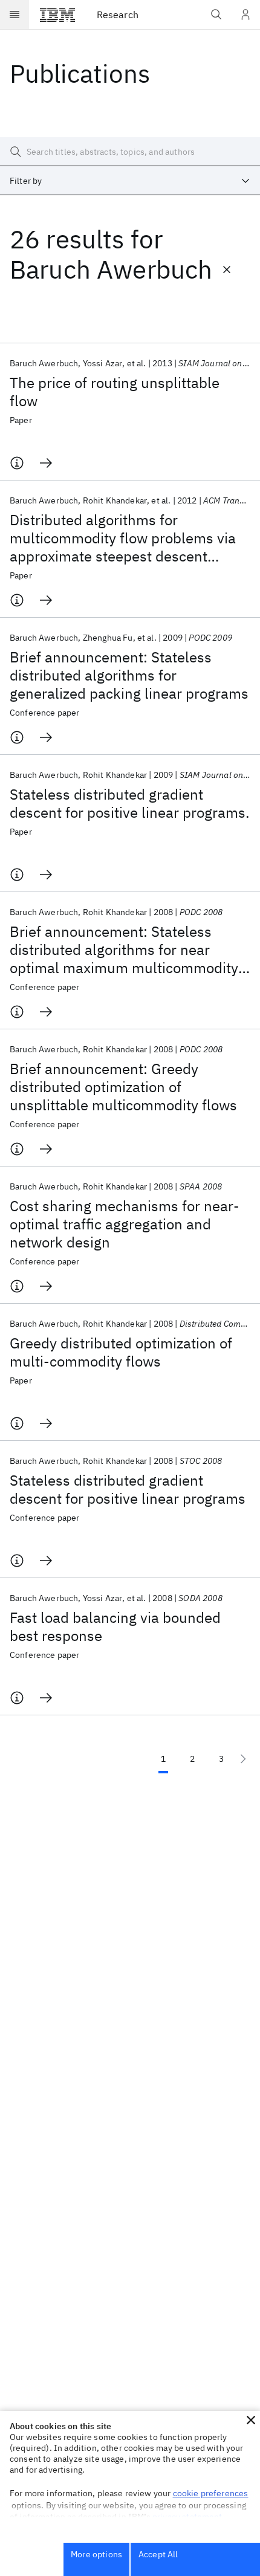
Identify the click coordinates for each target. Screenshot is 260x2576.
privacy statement (187, 2517)
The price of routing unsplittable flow (115, 392)
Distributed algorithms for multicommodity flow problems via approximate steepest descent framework (123, 538)
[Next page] (243, 1759)
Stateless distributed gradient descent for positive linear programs (128, 1489)
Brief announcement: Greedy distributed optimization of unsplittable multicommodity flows (123, 1087)
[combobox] (130, 181)
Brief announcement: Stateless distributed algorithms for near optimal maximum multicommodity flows (124, 950)
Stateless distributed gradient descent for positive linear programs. (130, 803)
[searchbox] (130, 152)
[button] (251, 2420)
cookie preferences (211, 2493)
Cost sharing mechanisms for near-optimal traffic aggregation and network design (125, 1224)
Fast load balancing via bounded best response (115, 1626)
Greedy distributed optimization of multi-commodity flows (121, 1352)
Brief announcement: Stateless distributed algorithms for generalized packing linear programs (129, 675)
